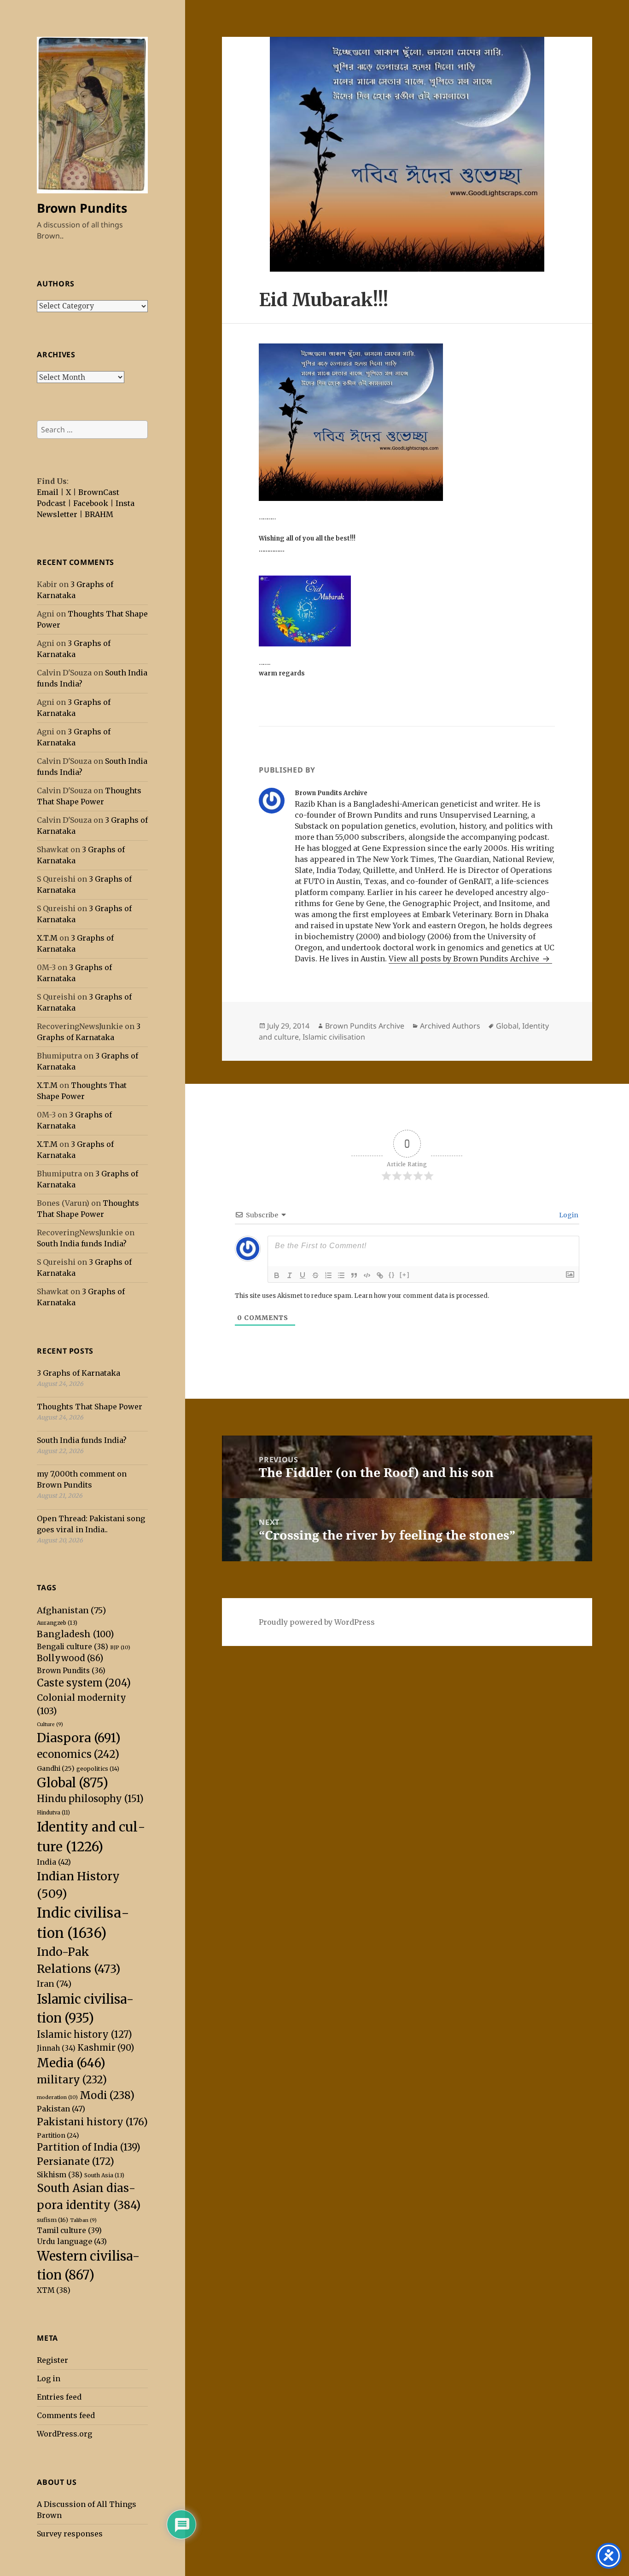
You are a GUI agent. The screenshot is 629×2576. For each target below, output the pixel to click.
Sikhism (60, 2175)
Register (52, 2360)
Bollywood (70, 1658)
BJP (120, 1647)
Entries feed (59, 2397)
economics (78, 1754)
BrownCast (99, 492)
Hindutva (53, 1813)
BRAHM (99, 514)
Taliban (83, 2220)
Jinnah (56, 2048)
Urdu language (72, 2241)
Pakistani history (92, 2122)
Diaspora (79, 1738)
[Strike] (315, 1275)
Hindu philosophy (90, 1799)
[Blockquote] (354, 1275)
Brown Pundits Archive (365, 1026)
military (72, 2080)
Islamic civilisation (334, 1037)
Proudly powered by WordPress (317, 1622)
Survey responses (70, 2534)
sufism (52, 2220)
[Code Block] (367, 1275)
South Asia (104, 2175)
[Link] (380, 1275)
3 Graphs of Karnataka (79, 1373)
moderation (57, 2097)
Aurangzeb (57, 1623)
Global (73, 1783)
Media (71, 2063)
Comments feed (66, 2415)
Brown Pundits (82, 208)
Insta (125, 503)
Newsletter (57, 514)
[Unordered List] (341, 1275)
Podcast (51, 503)
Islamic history (84, 2034)
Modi (107, 2095)
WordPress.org (64, 2434)
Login (568, 1215)
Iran (54, 1984)
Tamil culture (69, 2230)
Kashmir (106, 2048)
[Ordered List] (328, 1275)
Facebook (91, 503)
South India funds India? (82, 1244)
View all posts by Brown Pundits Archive (465, 959)
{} (392, 1275)
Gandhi (56, 1768)
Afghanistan (71, 1610)
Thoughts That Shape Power (90, 1407)
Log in (49, 2378)
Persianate (76, 2161)
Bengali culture (73, 1647)
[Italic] (290, 1275)
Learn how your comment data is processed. (422, 1296)
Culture (50, 1724)
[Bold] (277, 1275)
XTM (54, 2290)
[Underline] (303, 1275)
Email (48, 492)
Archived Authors (450, 1026)
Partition (58, 2135)
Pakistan (61, 2109)
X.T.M (47, 938)
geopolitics (98, 1769)
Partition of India (89, 2147)
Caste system (84, 1683)
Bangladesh (75, 1634)
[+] (405, 1275)
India (54, 1862)
